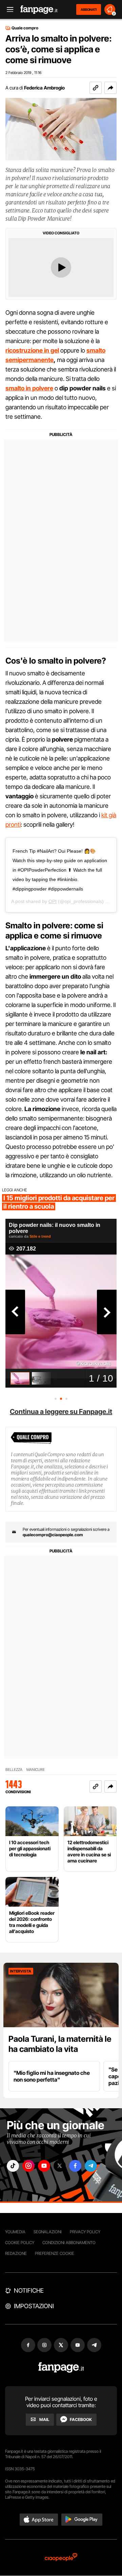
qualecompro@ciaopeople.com (53, 1535)
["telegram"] (91, 2166)
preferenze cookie (55, 2253)
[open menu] (8, 10)
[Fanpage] (61, 2367)
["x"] (60, 2166)
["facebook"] (75, 2166)
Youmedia (15, 2232)
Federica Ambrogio (44, 88)
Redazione (16, 2253)
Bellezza (14, 1770)
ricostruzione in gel (32, 350)
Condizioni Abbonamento (69, 2243)
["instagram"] (28, 2166)
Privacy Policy (85, 2232)
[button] (110, 88)
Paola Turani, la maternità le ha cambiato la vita (60, 2044)
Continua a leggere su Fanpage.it (61, 1412)
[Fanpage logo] (39, 10)
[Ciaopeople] (61, 2558)
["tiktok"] (13, 2166)
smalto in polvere (29, 388)
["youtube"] (44, 2166)
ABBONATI (89, 9)
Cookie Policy (20, 2243)
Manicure (36, 1770)
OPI (53, 901)
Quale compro (25, 28)
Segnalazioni (48, 2232)
